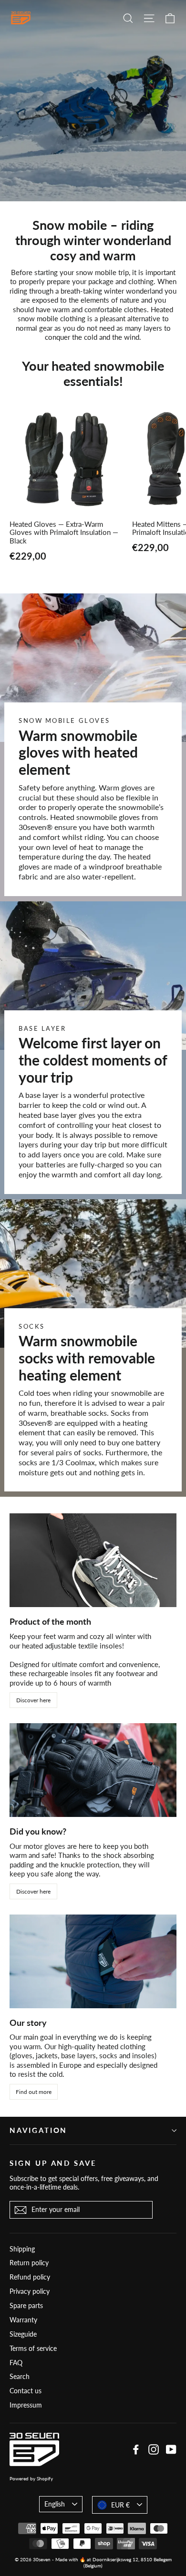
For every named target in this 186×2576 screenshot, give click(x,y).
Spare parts (26, 2305)
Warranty (23, 2320)
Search (20, 2376)
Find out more (34, 2092)
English (55, 2504)
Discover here (33, 1700)
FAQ (16, 2363)
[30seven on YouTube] (171, 2449)
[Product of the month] (93, 1560)
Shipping (22, 2249)
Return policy (29, 2263)
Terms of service (33, 2348)
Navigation (38, 2130)
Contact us (26, 2391)
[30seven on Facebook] (136, 2449)
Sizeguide (23, 2334)
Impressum (26, 2405)
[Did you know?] (93, 1770)
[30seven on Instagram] (154, 2449)
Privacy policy (30, 2291)
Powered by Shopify (31, 2478)
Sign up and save (53, 2163)
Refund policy (30, 2277)
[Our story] (93, 1961)
